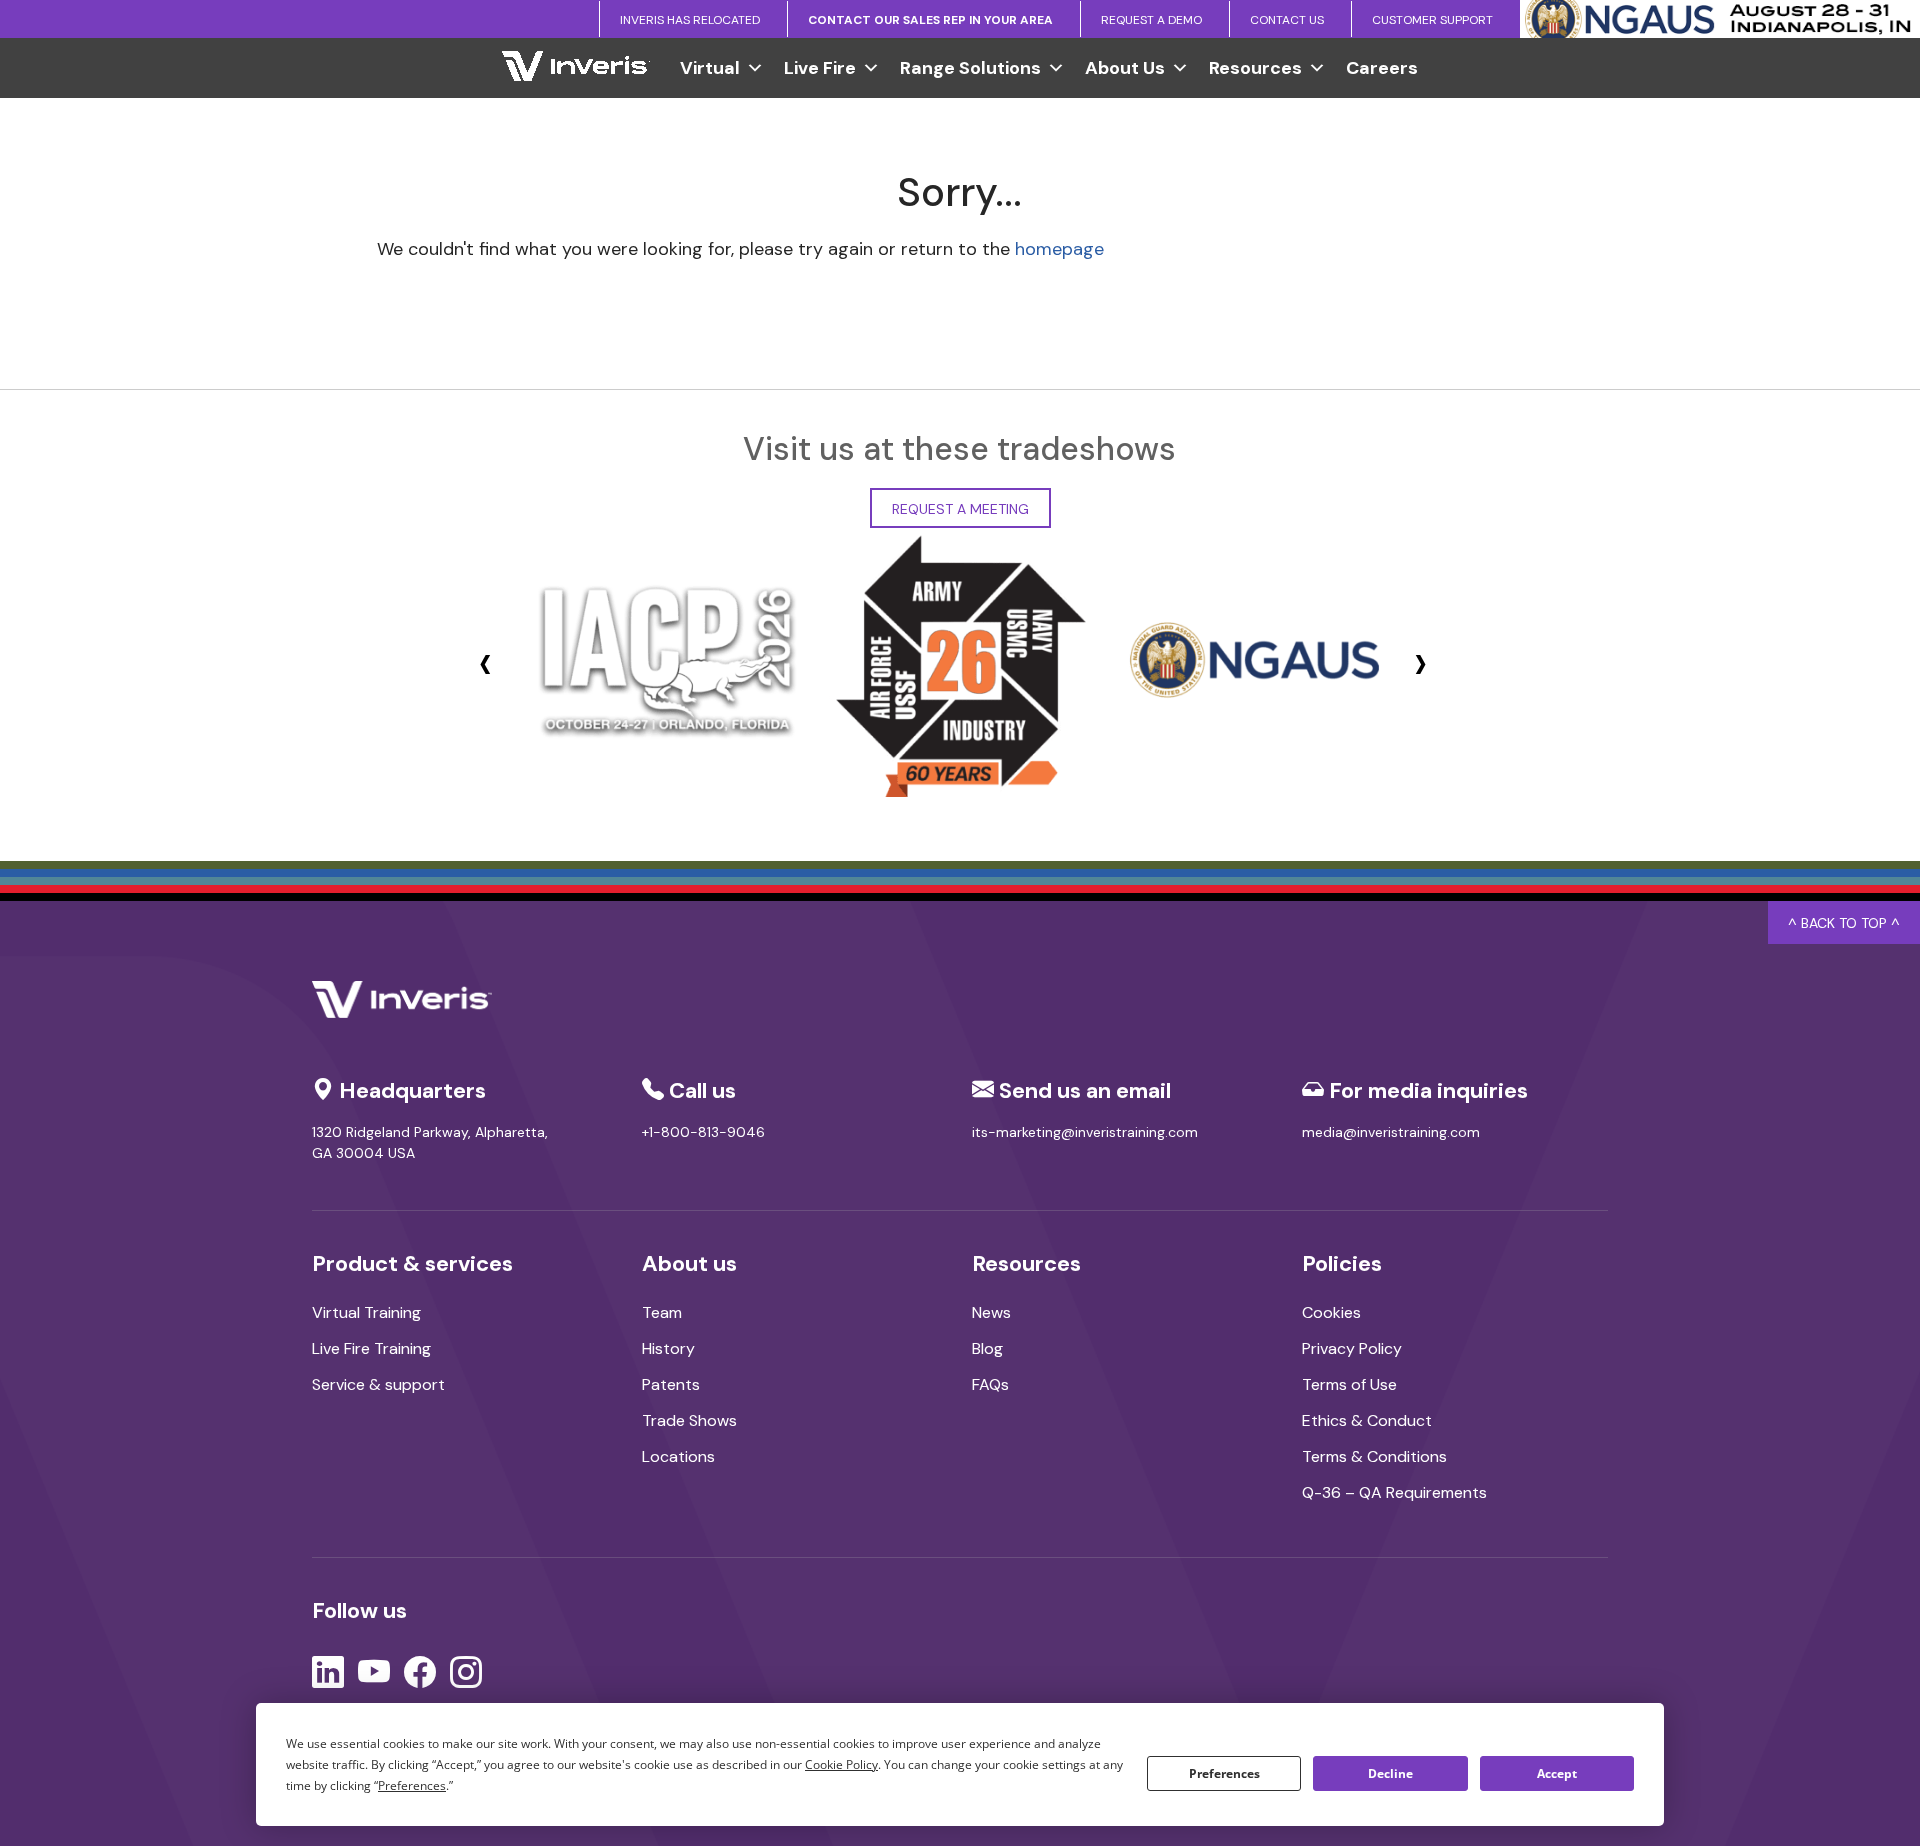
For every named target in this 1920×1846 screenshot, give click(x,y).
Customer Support (1432, 20)
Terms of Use (1349, 1384)
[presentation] (485, 662)
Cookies (1331, 1312)
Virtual (710, 68)
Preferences (1224, 1773)
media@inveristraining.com (1391, 1132)
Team (662, 1312)
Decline (1390, 1773)
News (991, 1312)
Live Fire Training (371, 1348)
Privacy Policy (1352, 1348)
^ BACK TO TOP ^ (1844, 923)
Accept (1557, 1773)
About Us (1125, 68)
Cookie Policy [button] (841, 1764)
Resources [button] (1255, 68)
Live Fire (820, 68)
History (668, 1348)
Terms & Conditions (1374, 1456)
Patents (671, 1384)
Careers (1382, 68)
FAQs (990, 1384)
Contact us (1287, 20)
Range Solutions (970, 68)
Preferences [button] (412, 1785)
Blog (987, 1348)
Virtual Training (366, 1312)
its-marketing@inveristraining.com (1085, 1132)
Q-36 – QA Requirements (1394, 1492)
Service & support (378, 1384)
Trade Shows (689, 1420)
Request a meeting (960, 509)
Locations (678, 1456)
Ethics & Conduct (1367, 1420)
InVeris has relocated (690, 20)
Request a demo (1151, 20)
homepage (1059, 249)
